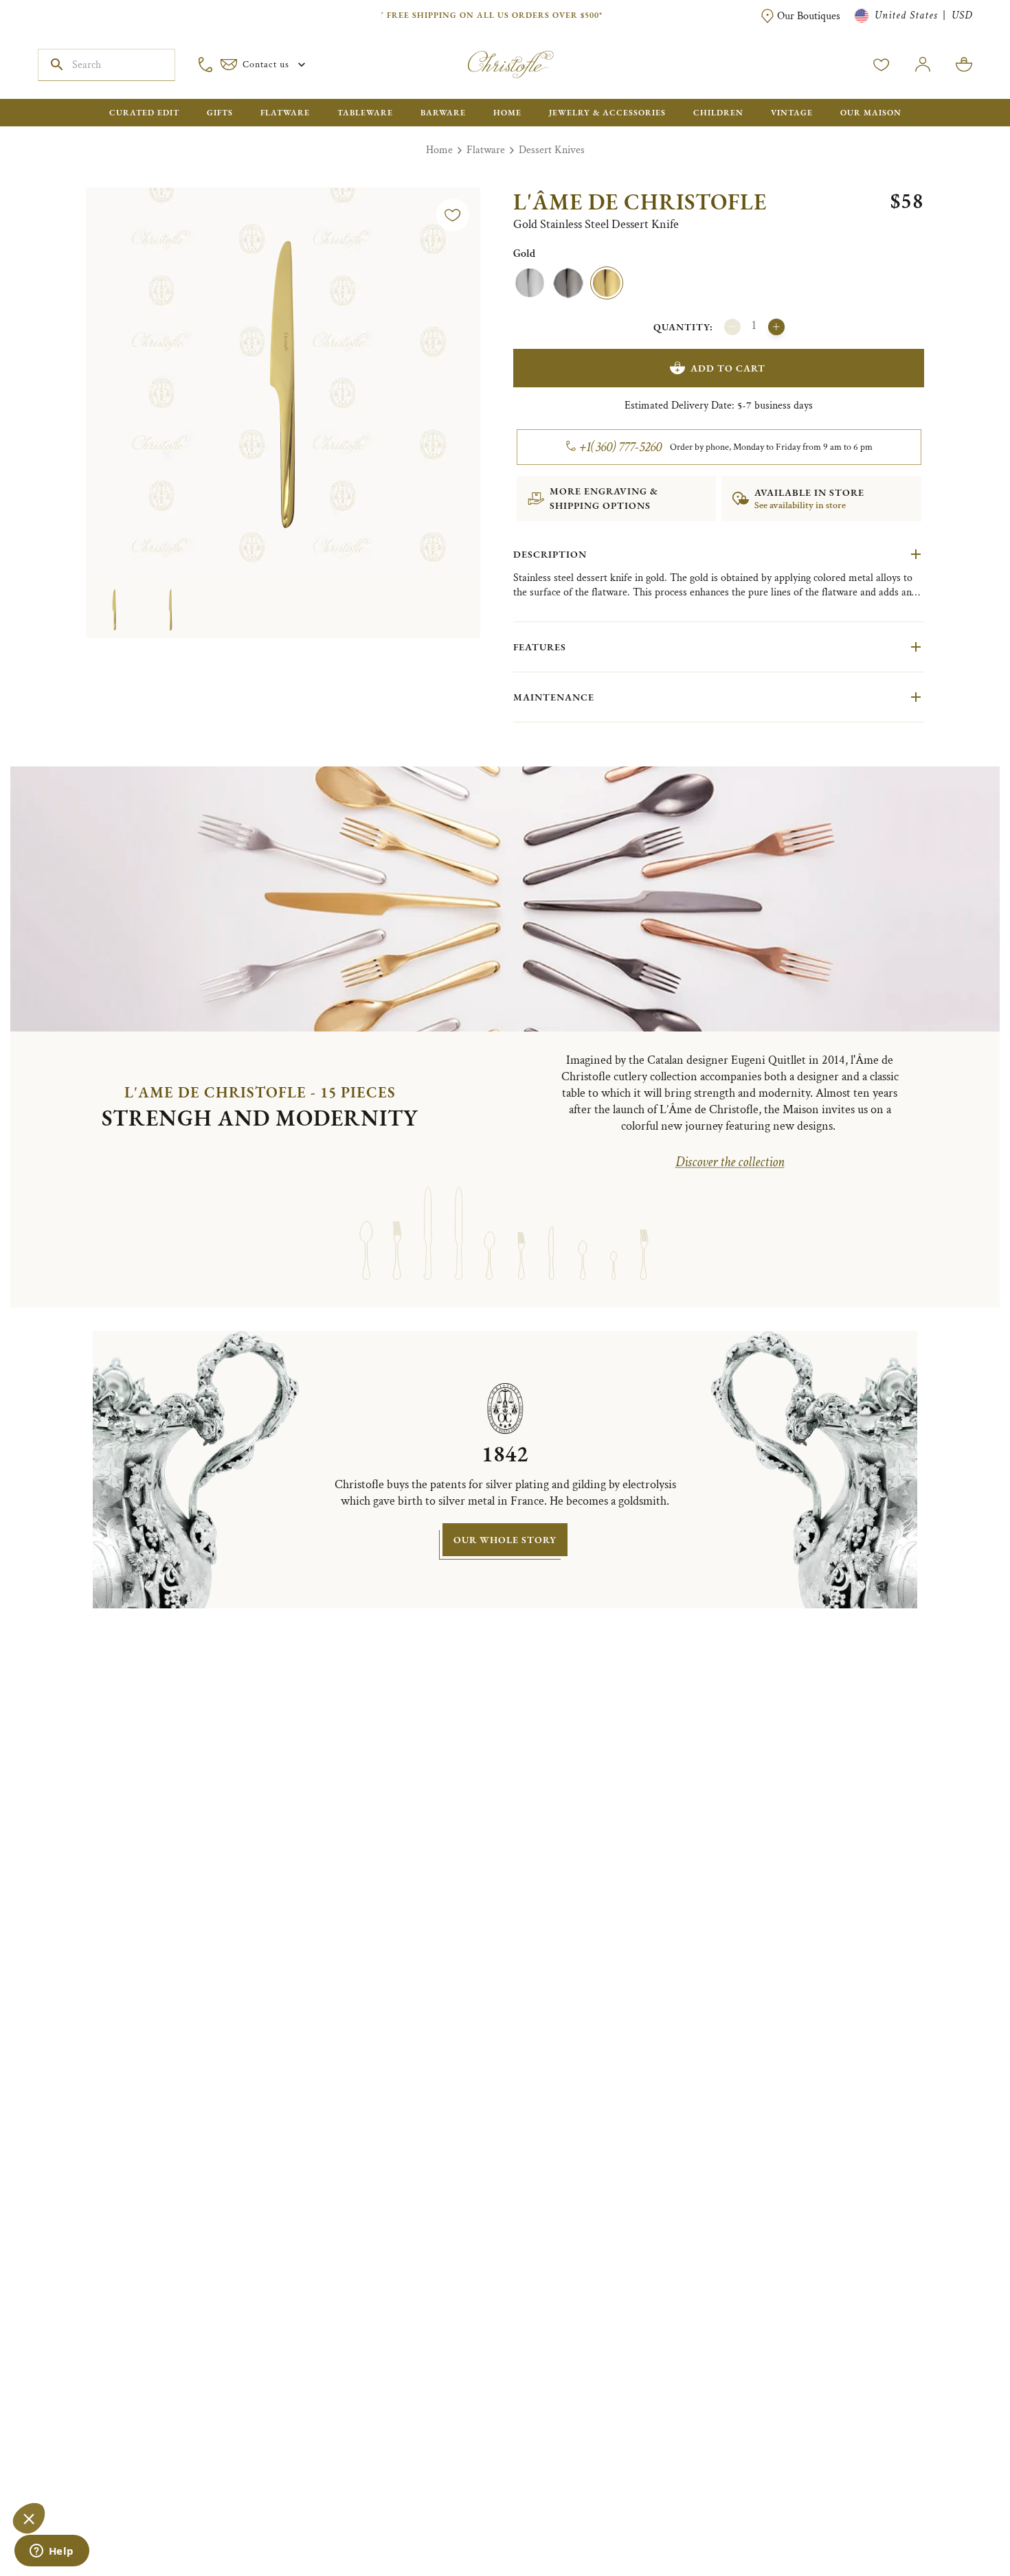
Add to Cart (728, 368)
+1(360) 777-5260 (621, 447)
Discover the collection (730, 1162)
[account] (882, 65)
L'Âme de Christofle (640, 202)
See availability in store (800, 505)
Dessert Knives (552, 150)
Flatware (486, 150)
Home (439, 150)
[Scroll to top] (956, 2522)
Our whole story (505, 1540)
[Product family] (366, 1232)
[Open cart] (964, 65)
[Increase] (776, 327)
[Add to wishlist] (453, 215)
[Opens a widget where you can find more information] (52, 2552)
